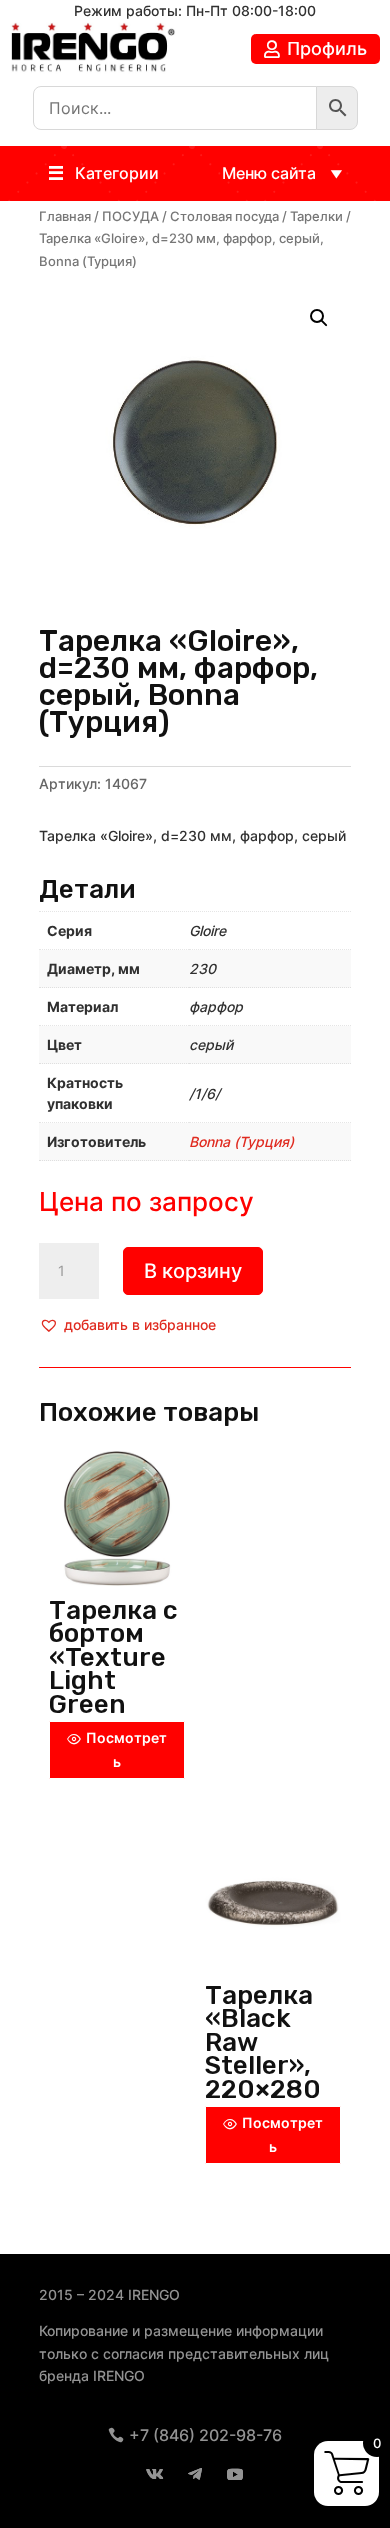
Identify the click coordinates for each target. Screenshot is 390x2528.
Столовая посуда (224, 216)
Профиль (327, 48)
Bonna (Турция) (241, 1141)
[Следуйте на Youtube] (235, 2474)
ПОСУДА (130, 216)
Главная (65, 216)
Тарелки (316, 216)
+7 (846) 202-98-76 (205, 2435)
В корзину (193, 1271)
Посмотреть (126, 1749)
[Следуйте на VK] (155, 2474)
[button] (117, 173)
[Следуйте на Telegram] (195, 2474)
